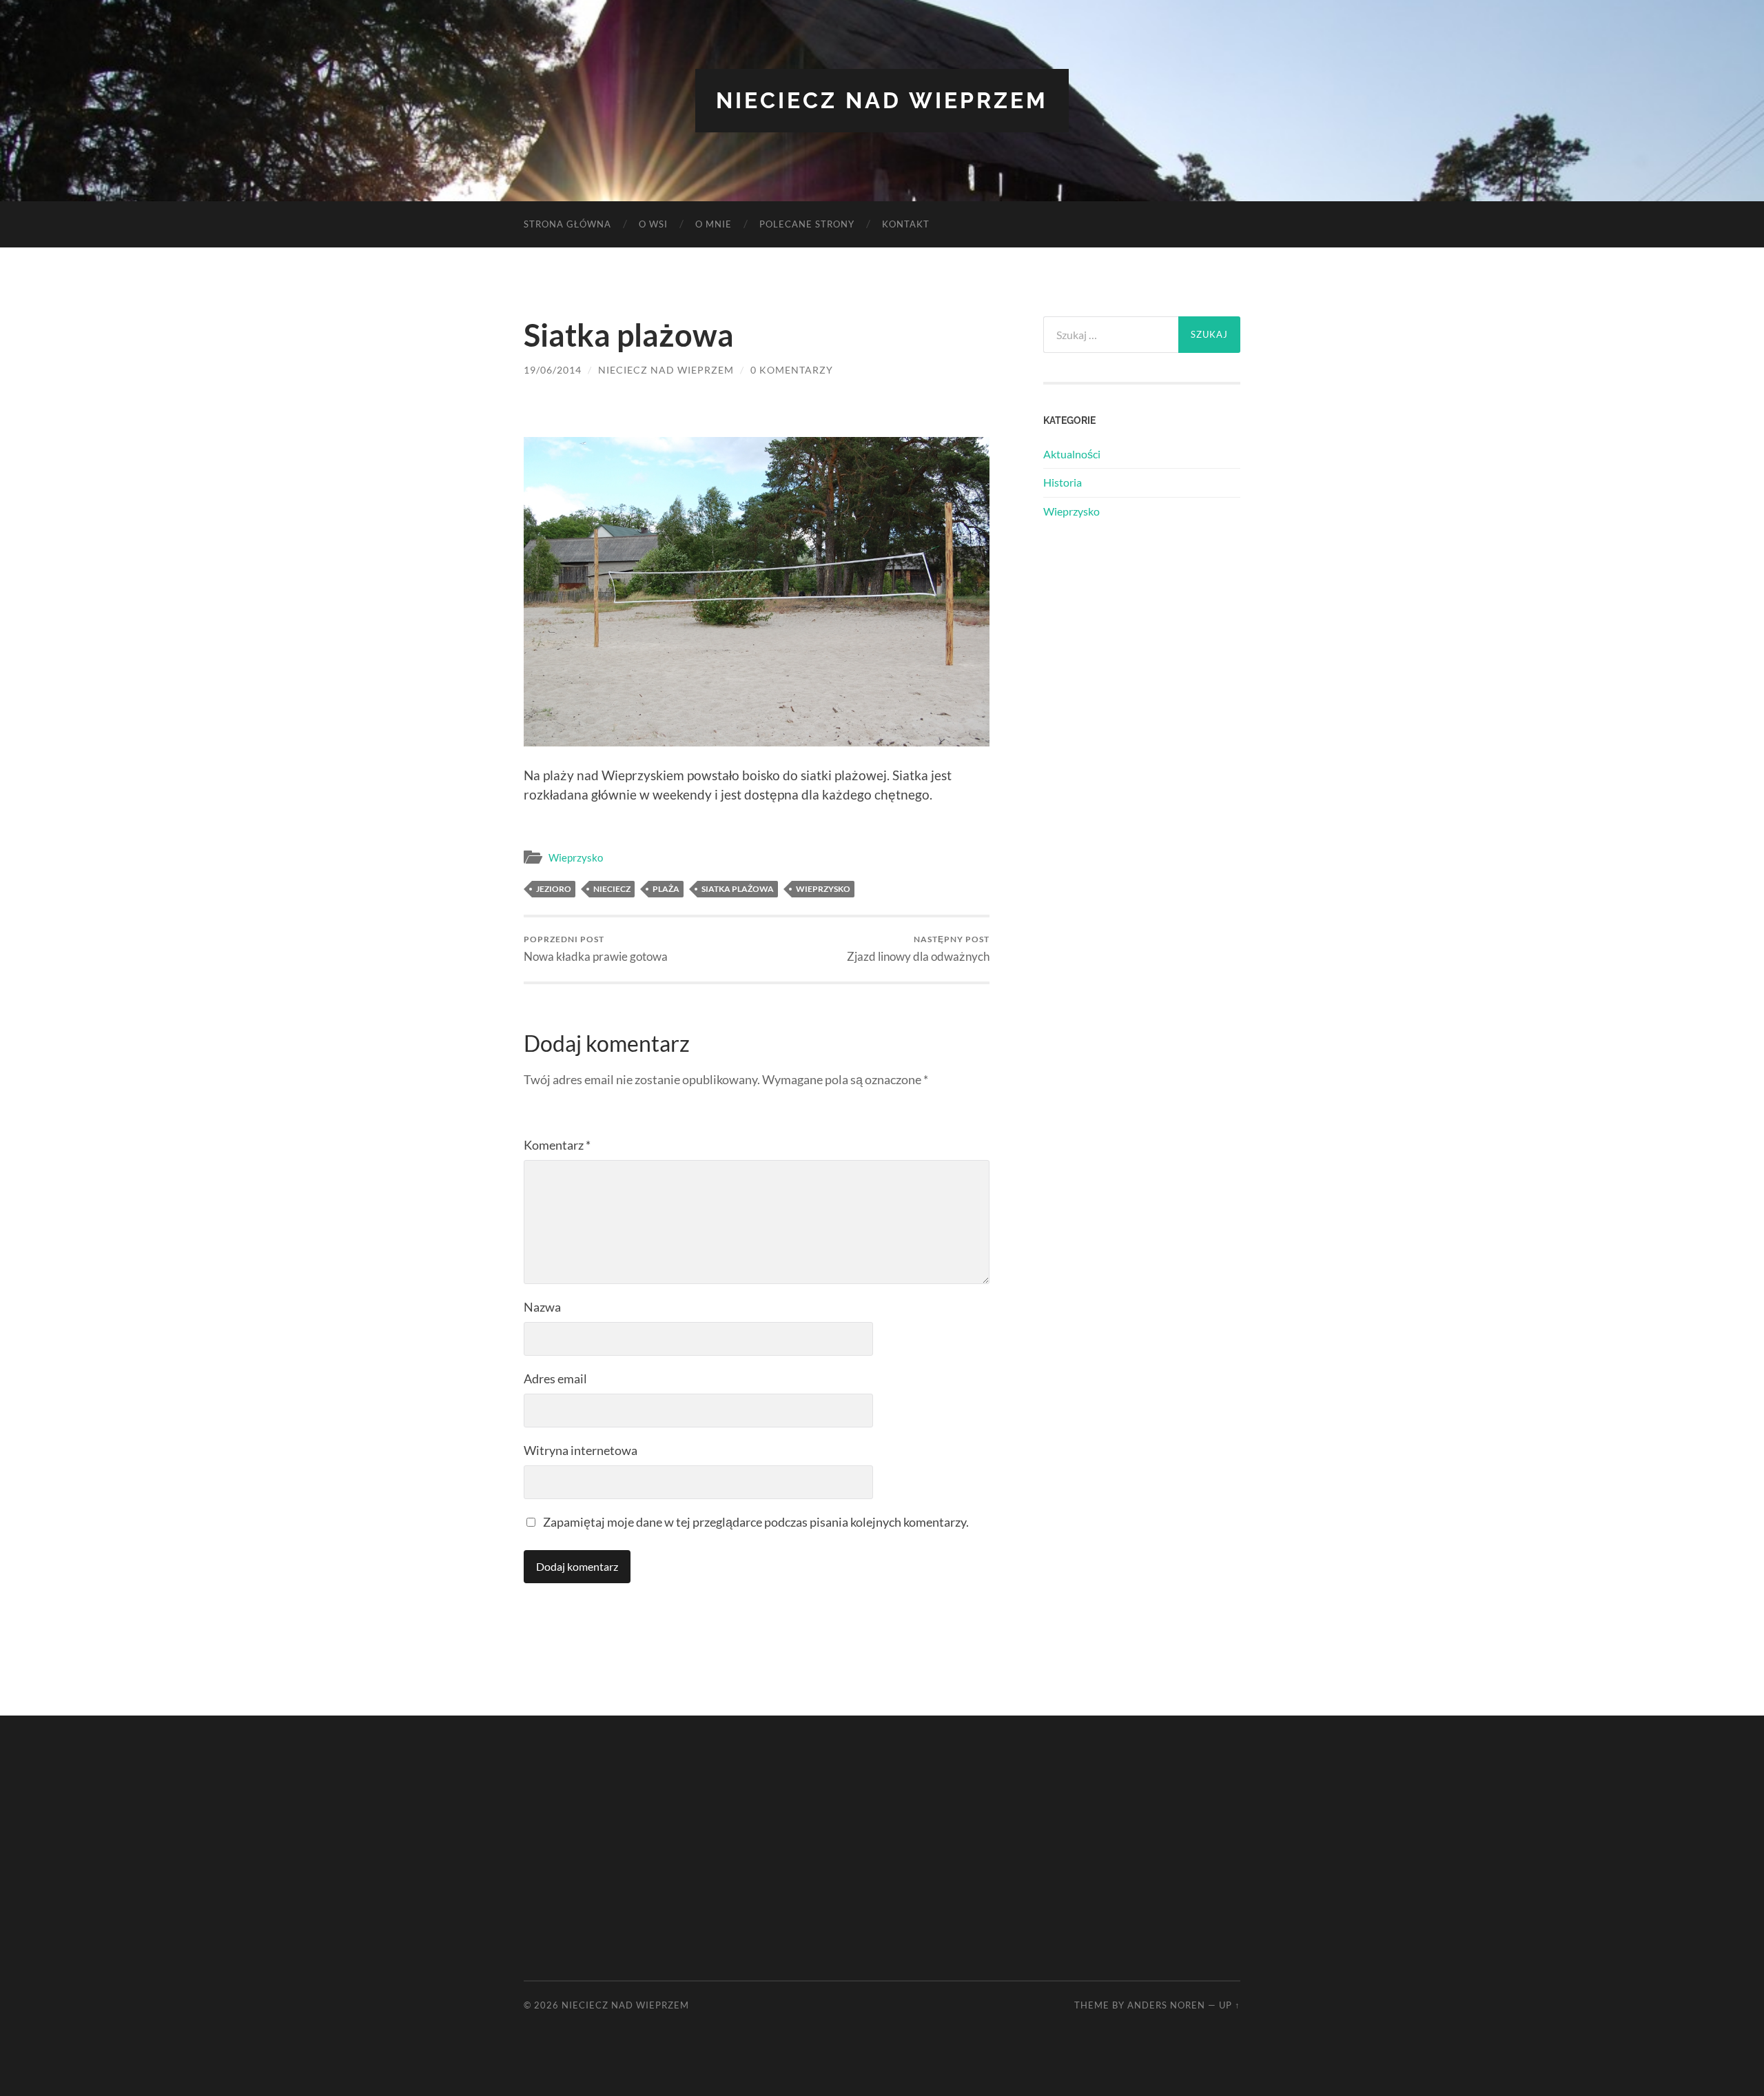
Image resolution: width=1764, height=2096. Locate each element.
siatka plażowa (738, 889)
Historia (1063, 482)
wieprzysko (823, 889)
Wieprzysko (576, 857)
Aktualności (1072, 454)
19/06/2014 (553, 370)
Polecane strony (807, 224)
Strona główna (567, 224)
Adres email (555, 1378)
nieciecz (612, 889)
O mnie (714, 224)
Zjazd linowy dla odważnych (918, 949)
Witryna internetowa (581, 1450)
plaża (666, 889)
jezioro (554, 889)
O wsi (653, 224)
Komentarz (557, 1145)
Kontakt (906, 224)
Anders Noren (1166, 2005)
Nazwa (542, 1307)
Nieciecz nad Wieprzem (882, 100)
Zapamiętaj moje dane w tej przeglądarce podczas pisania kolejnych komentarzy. (756, 1522)
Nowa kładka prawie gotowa (596, 949)
